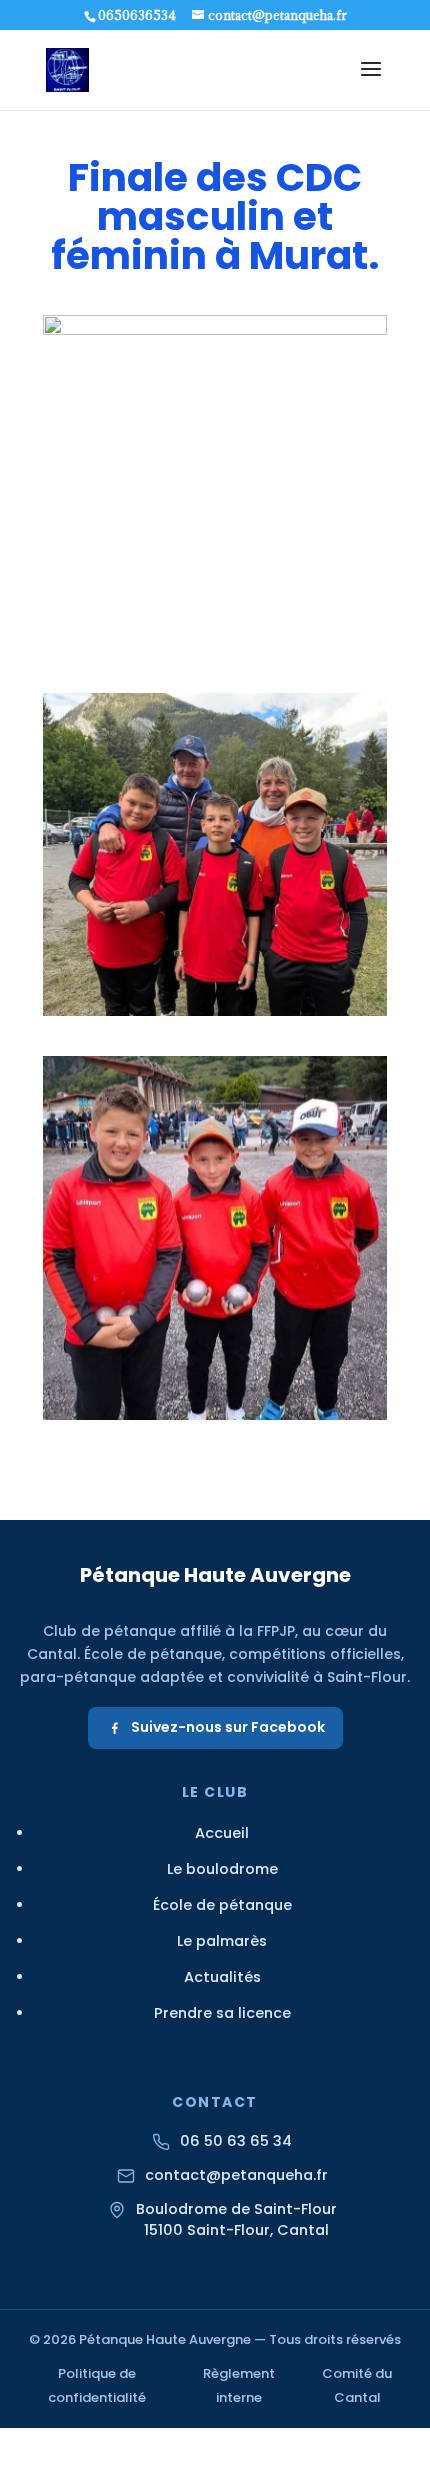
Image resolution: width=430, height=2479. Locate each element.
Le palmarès (222, 1941)
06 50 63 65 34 (236, 2141)
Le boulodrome (222, 1869)
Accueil (222, 1833)
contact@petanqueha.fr (236, 2175)
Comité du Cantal (357, 2385)
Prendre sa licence (222, 2013)
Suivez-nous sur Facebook (228, 1727)
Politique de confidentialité (97, 2385)
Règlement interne (239, 2385)
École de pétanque (222, 1905)
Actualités (222, 1977)
